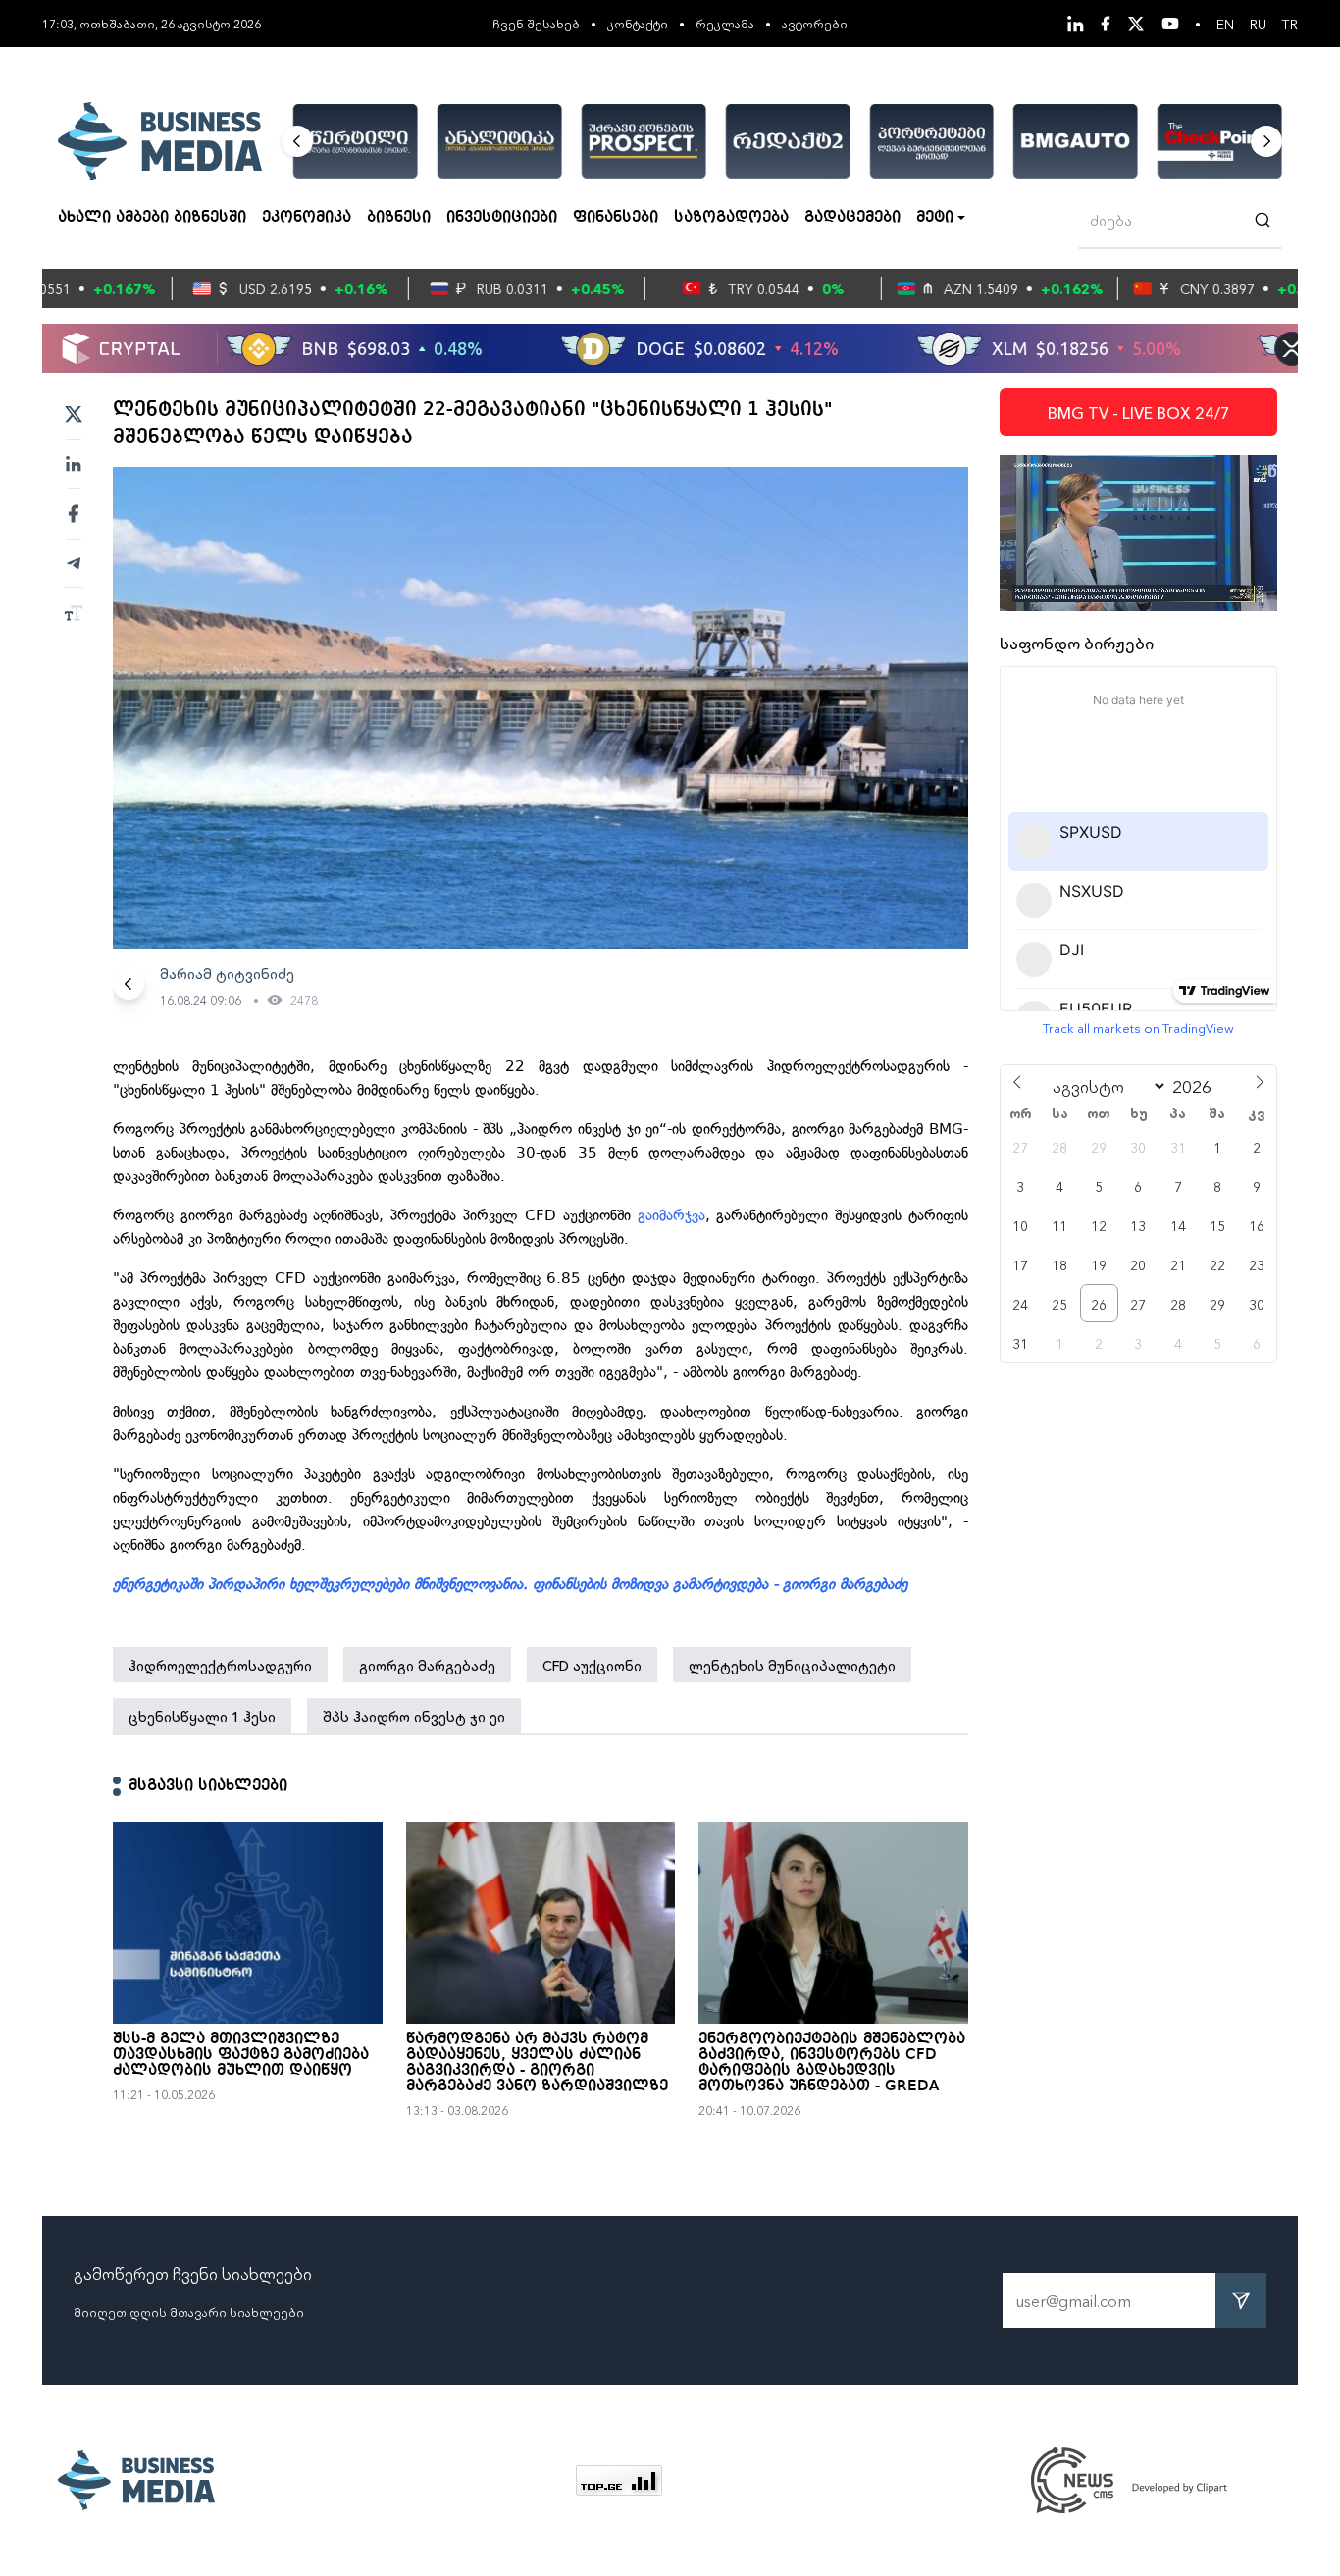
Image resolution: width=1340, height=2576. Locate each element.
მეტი (935, 218)
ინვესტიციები (502, 218)
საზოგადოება (731, 218)
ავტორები (815, 23)
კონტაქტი (638, 23)
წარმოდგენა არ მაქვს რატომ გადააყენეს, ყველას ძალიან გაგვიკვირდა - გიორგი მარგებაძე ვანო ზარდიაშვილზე (537, 2063)
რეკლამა (725, 23)
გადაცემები (852, 218)
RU (1258, 24)
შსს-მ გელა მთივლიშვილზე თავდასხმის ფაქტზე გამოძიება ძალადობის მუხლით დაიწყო (241, 2055)
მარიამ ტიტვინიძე (227, 973)
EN (1225, 24)
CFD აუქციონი (592, 1665)
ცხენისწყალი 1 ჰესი (202, 1716)
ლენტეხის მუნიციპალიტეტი (792, 1665)
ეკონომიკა (307, 218)
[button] (297, 141)
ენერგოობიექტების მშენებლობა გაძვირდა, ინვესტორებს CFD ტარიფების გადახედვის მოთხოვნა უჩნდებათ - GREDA (832, 2063)
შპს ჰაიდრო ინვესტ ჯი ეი (414, 1716)
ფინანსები (616, 218)
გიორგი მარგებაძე (427, 1665)
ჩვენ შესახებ (536, 23)
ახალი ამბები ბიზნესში (152, 218)
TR (1290, 24)
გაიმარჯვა (671, 1215)
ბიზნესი (399, 218)
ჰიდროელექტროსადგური (220, 1665)
